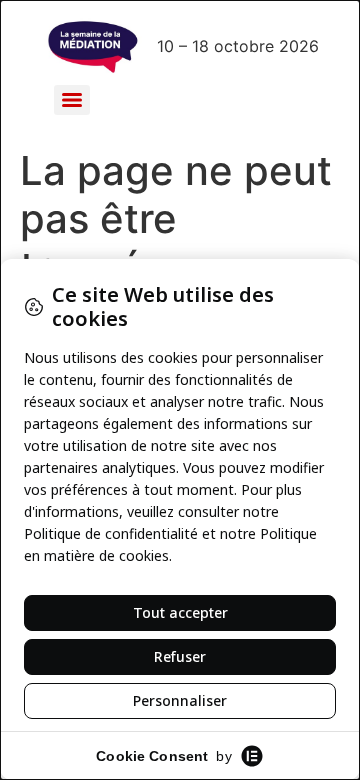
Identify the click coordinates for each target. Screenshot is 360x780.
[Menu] (72, 100)
